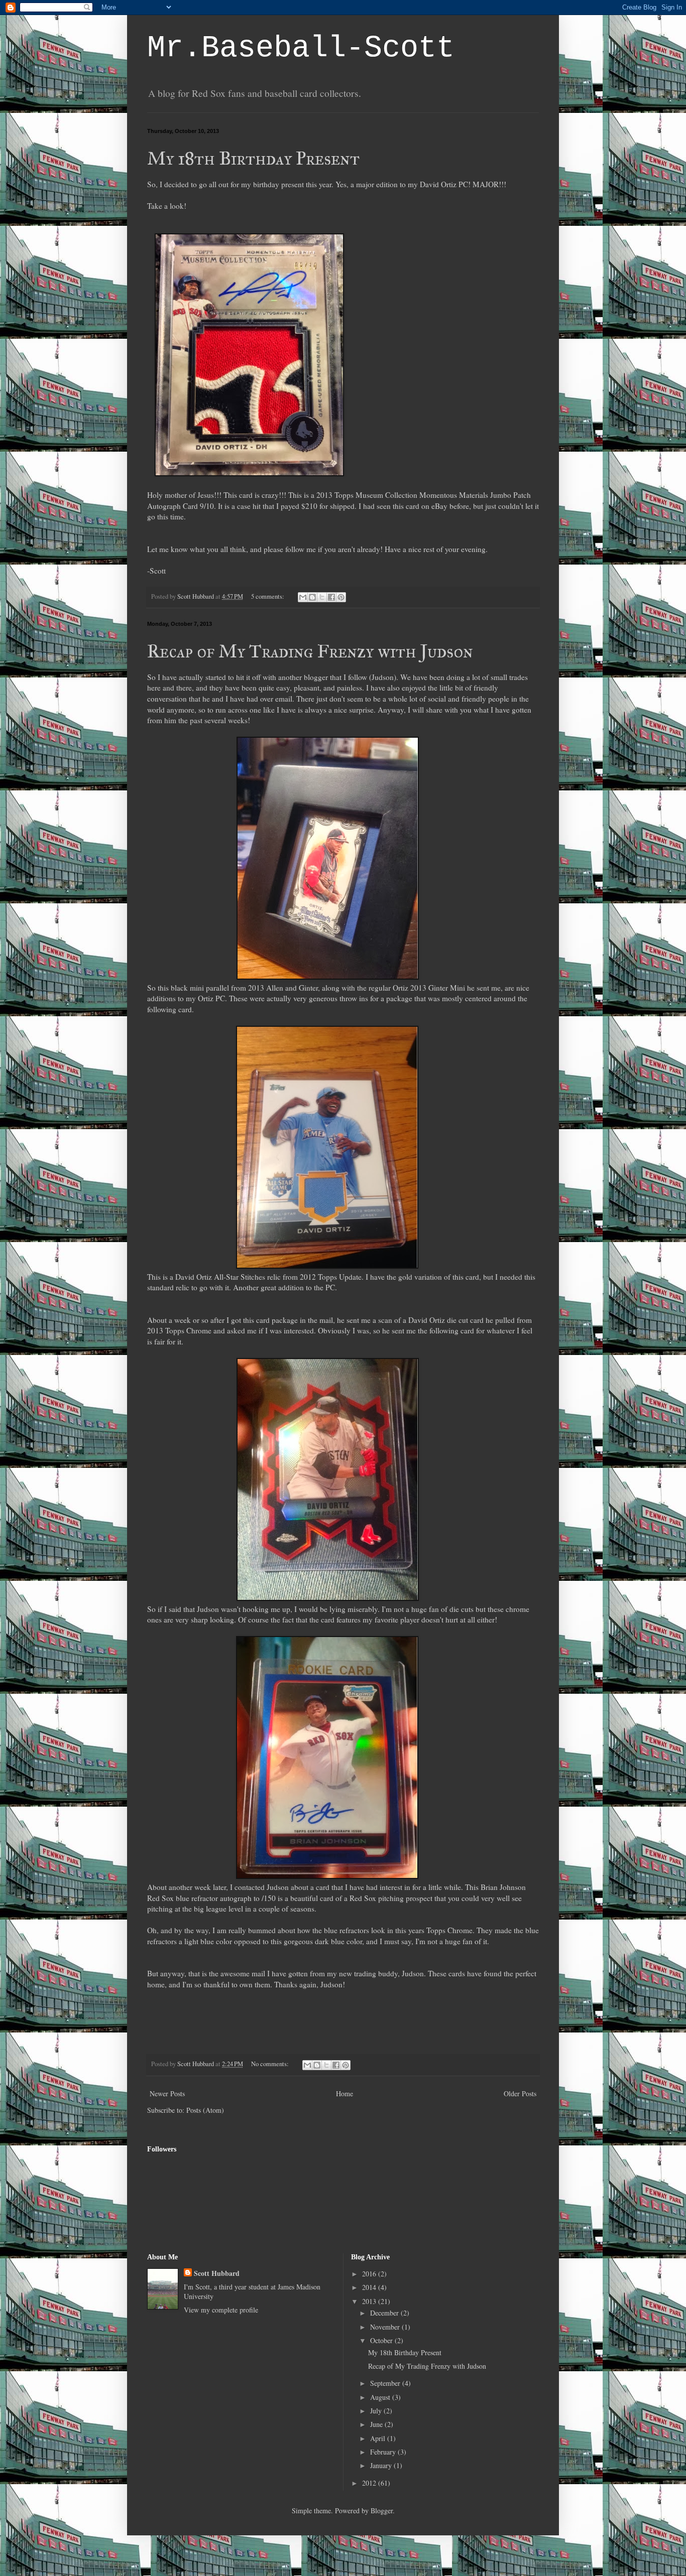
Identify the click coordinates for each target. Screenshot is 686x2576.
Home (345, 2093)
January (382, 2465)
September (386, 2383)
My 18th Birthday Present (253, 159)
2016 (370, 2274)
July (377, 2411)
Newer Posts (167, 2093)
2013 (370, 2301)
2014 (370, 2287)
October (382, 2340)
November (386, 2327)
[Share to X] (322, 597)
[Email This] (303, 597)
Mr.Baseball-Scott (301, 48)
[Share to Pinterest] (341, 597)
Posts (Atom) (205, 2110)
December (385, 2313)
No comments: (271, 2064)
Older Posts (520, 2093)
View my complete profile (221, 2310)
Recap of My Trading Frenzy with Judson (310, 651)
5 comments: (268, 596)
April (379, 2438)
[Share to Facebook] (331, 597)
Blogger (382, 2511)
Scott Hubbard (217, 2273)
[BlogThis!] (312, 597)
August (381, 2397)
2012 (370, 2483)
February (384, 2452)
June (377, 2424)
